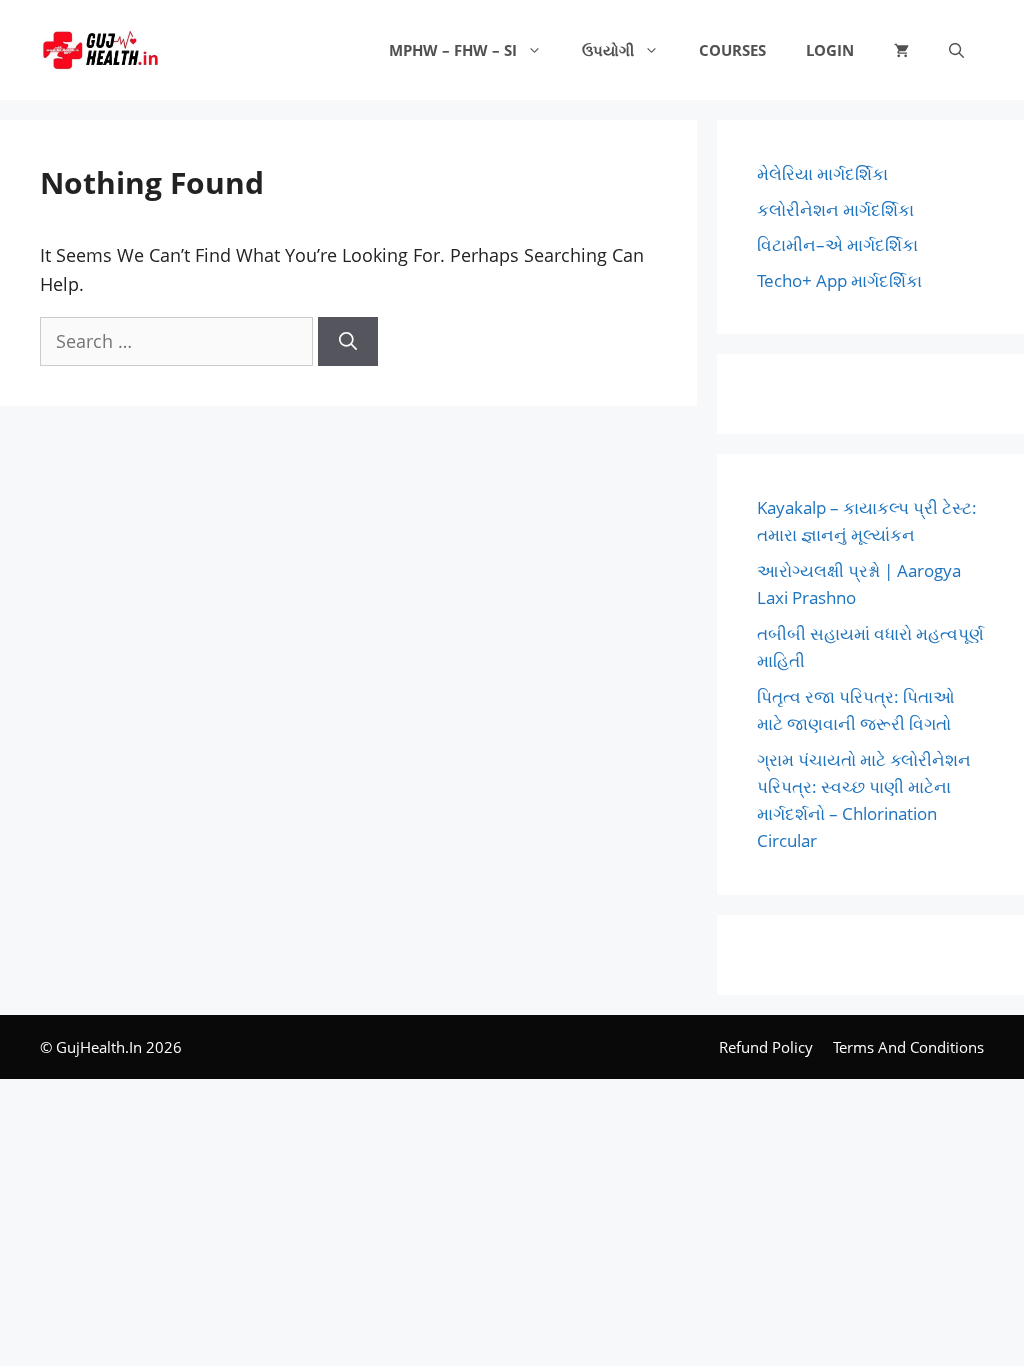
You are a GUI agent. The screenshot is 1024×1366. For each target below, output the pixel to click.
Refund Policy (766, 1047)
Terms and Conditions (908, 1047)
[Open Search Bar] (956, 50)
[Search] (348, 341)
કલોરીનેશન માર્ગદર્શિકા (835, 209)
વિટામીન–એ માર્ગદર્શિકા (837, 244)
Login (830, 50)
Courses (732, 50)
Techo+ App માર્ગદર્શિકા (839, 280)
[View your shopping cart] (901, 50)
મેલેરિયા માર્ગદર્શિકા (822, 173)
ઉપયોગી (608, 50)
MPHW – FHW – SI (453, 50)
